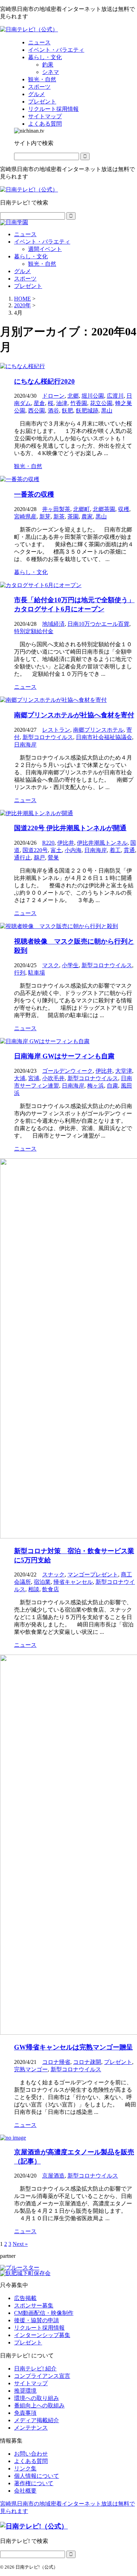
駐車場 (37, 973)
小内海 (73, 850)
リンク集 (25, 2468)
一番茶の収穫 (34, 494)
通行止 (22, 858)
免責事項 (25, 2413)
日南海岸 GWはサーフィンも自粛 (64, 1056)
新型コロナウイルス (48, 737)
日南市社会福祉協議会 (104, 737)
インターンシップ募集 (42, 2335)
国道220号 (35, 850)
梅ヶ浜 (96, 1086)
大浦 (20, 1078)
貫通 (129, 850)
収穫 (124, 509)
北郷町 (81, 509)
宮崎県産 (25, 517)
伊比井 (66, 843)
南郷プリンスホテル (98, 730)
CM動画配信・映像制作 (44, 2313)
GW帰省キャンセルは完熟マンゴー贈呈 (73, 2047)
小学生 (70, 965)
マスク (51, 965)
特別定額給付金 (34, 631)
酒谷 (53, 411)
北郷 (73, 396)
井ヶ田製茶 (56, 509)
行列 (20, 973)
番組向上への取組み (39, 2405)
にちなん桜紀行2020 (44, 381)
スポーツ (25, 279)
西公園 (37, 411)
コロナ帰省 (56, 2062)
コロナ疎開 (87, 2062)
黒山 (107, 411)
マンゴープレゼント (93, 1574)
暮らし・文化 (31, 256)
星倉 (39, 403)
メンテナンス (31, 2428)
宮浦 (34, 1078)
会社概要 (25, 2491)
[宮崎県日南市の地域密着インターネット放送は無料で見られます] (29, 29)
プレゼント (28, 286)
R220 (48, 843)
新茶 (59, 517)
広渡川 (115, 396)
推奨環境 (25, 2391)
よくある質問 (31, 2461)
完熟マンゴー (31, 2069)
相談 (34, 1589)
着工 (115, 850)
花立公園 (101, 403)
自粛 (112, 1086)
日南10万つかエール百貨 (98, 624)
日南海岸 (25, 745)
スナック (53, 1574)
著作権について (34, 2483)
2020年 (22, 305)
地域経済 (53, 624)
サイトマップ (31, 2383)
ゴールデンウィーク (67, 1071)
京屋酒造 (53, 2176)
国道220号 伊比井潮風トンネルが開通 (70, 828)
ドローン (53, 396)
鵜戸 (39, 858)
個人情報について (37, 2476)
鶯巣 (53, 858)
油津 (62, 403)
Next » (20, 2244)
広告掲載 (25, 2298)
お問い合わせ (31, 2454)
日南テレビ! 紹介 (35, 2369)
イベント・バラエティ (42, 242)
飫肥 (67, 411)
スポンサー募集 (34, 2306)
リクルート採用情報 (39, 2328)
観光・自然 (42, 264)
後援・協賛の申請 (37, 2320)
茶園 (73, 517)
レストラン (56, 730)
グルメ (22, 271)
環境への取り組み (37, 2398)
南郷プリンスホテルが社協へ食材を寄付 (74, 715)
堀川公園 (93, 396)
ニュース (25, 234)
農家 (87, 517)
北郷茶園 (104, 509)
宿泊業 (42, 1582)
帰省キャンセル (73, 1582)
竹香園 (79, 403)
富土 (56, 850)
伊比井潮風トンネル (102, 843)
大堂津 (124, 1071)
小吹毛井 (53, 1078)
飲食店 (51, 1589)
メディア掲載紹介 (37, 2420)
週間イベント (45, 249)
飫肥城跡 (87, 411)
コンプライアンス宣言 (42, 2376)
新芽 (45, 517)
